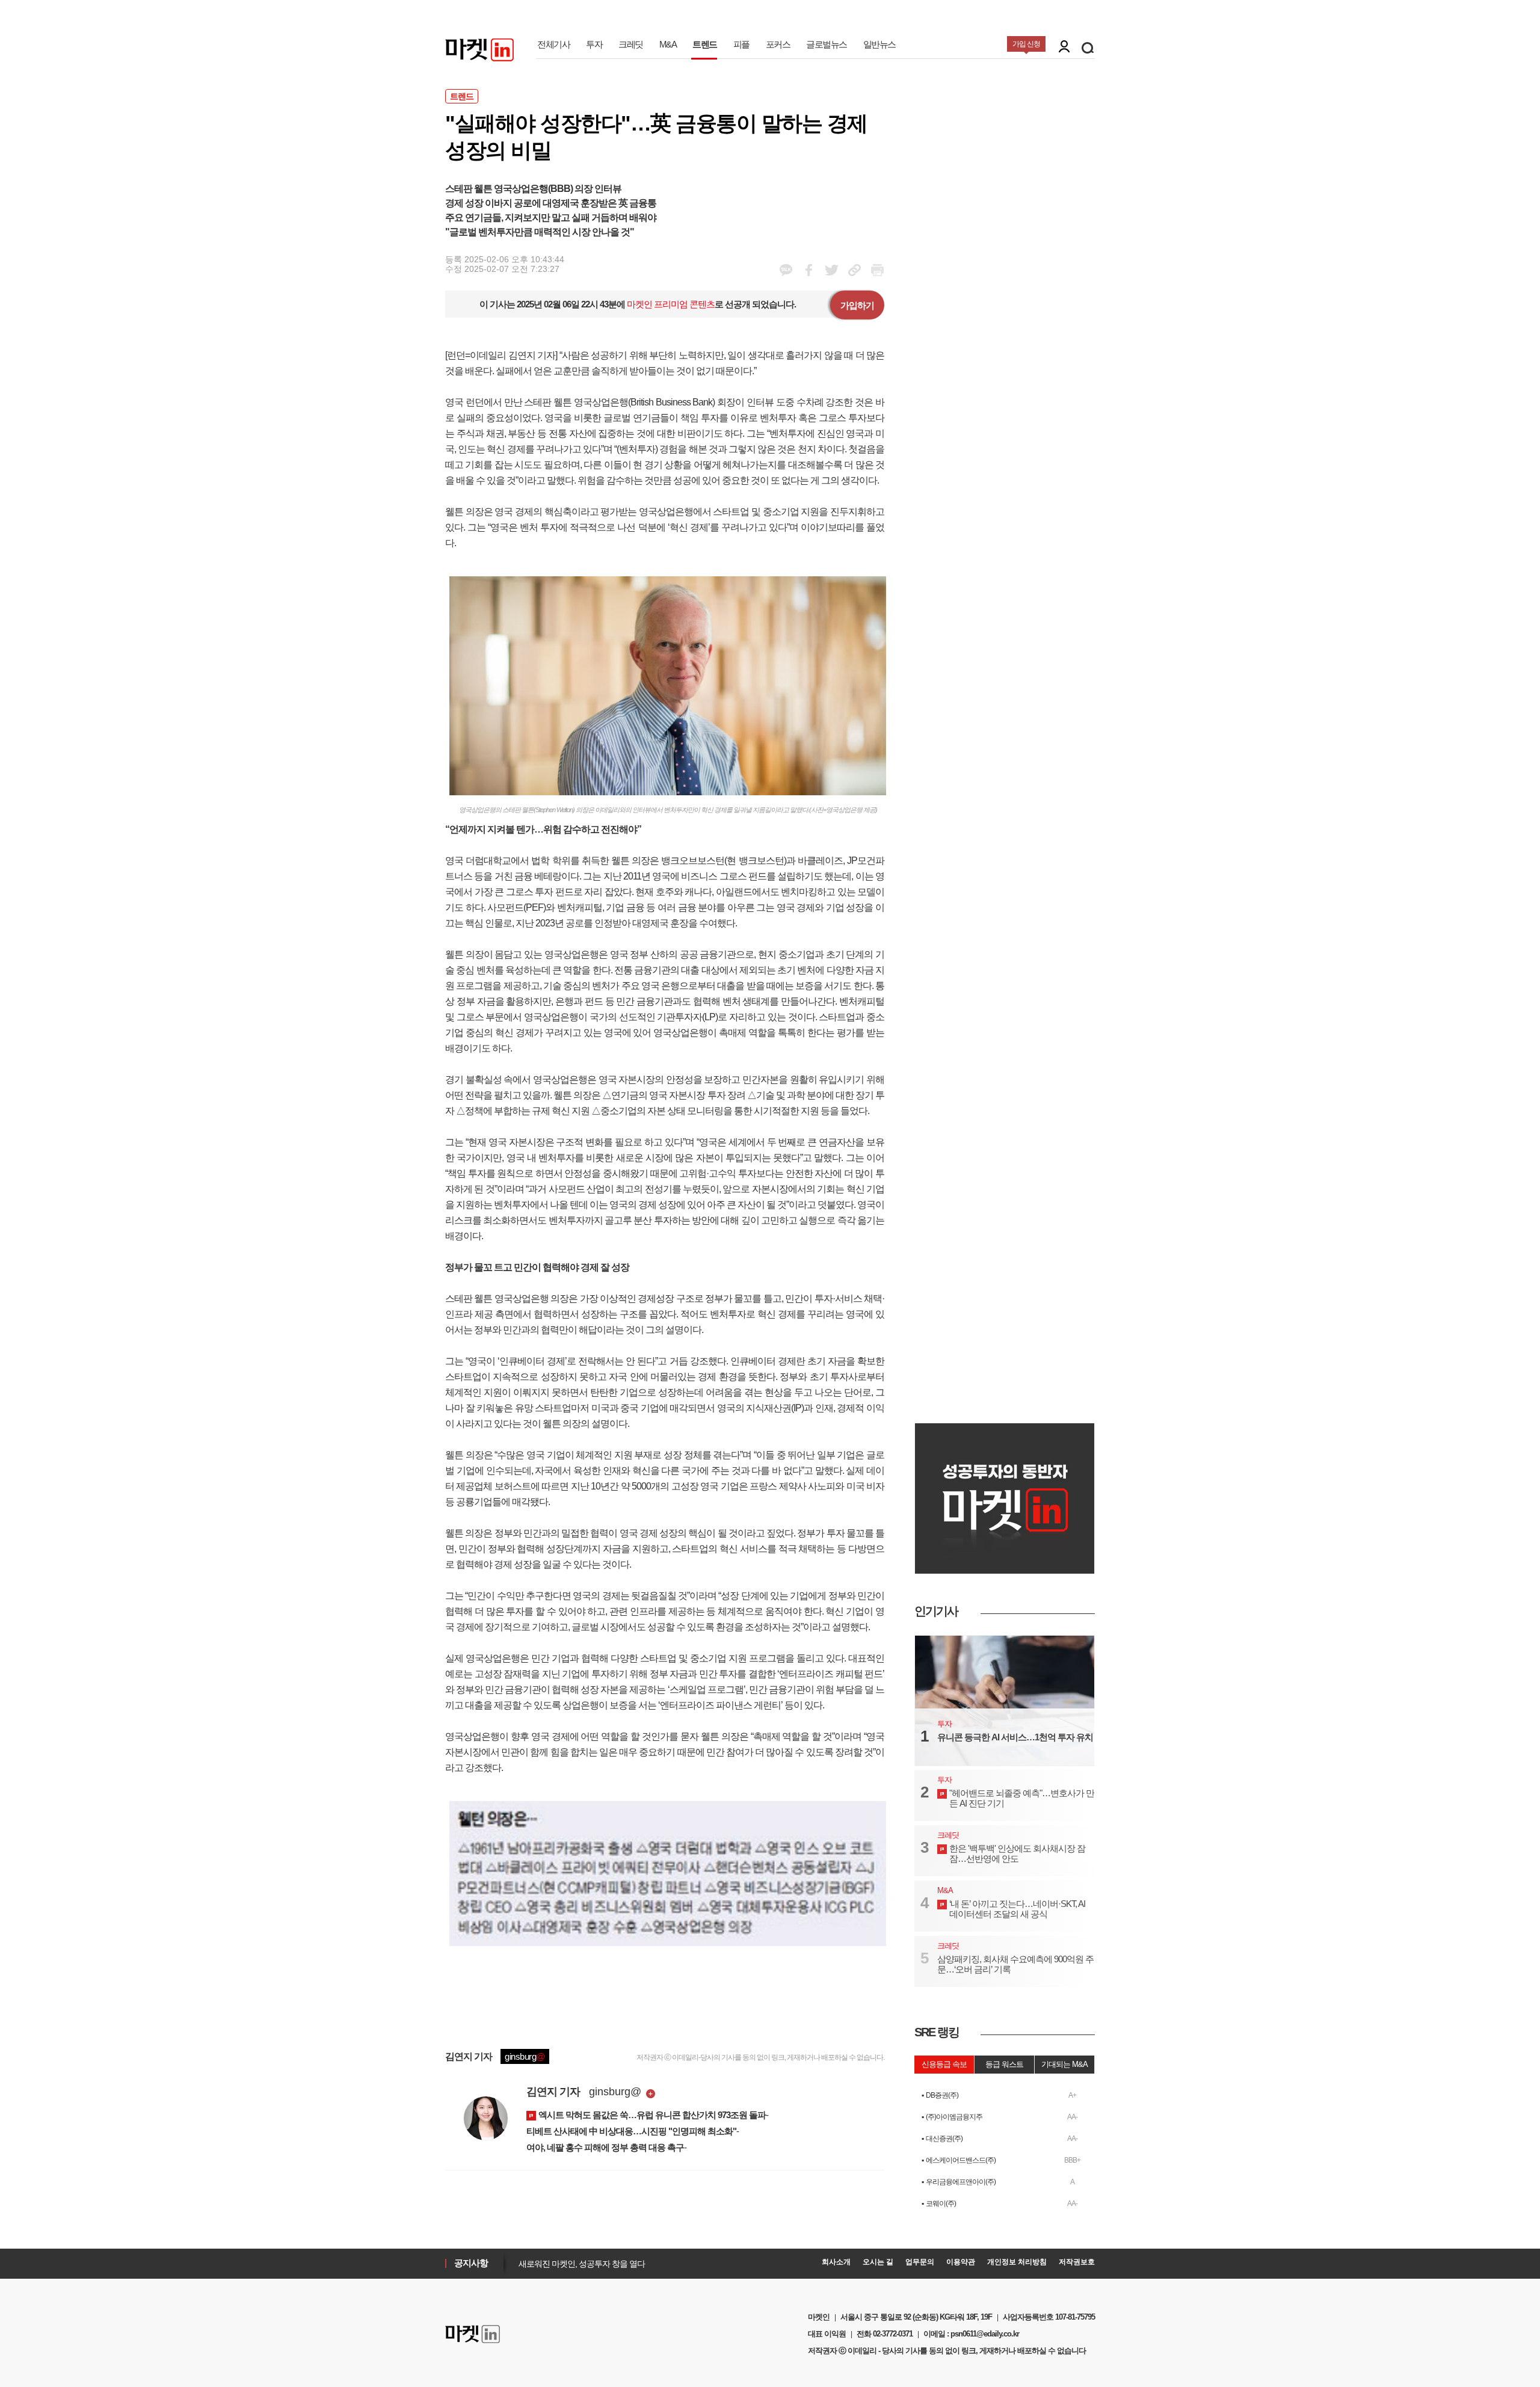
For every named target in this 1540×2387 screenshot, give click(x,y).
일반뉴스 (879, 44)
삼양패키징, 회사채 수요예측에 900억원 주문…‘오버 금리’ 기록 (1015, 1964)
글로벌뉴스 (827, 44)
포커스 (778, 44)
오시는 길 (878, 2262)
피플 (741, 44)
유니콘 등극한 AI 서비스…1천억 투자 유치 (1015, 1737)
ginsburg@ (615, 2092)
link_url (855, 270)
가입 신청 (1026, 44)
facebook (786, 270)
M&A (668, 44)
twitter (832, 270)
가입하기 (857, 305)
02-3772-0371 (893, 2334)
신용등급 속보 (944, 2064)
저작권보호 (1077, 2262)
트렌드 (705, 44)
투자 (594, 44)
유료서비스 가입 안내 (553, 2265)
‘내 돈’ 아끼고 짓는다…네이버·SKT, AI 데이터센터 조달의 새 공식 (1017, 1909)
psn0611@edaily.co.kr (985, 2334)
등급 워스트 (1004, 2064)
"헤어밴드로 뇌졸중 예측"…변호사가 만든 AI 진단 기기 (1022, 1798)
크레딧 (631, 44)
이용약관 (961, 2262)
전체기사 (553, 44)
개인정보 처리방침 (1017, 2262)
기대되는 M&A (1064, 2064)
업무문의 (920, 2262)
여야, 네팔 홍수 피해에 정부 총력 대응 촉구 (605, 2147)
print (877, 270)
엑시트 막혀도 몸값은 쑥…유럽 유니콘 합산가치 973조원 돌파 (652, 2115)
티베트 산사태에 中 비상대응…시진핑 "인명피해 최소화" (631, 2131)
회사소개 (836, 2262)
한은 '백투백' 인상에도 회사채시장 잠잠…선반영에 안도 (1017, 1853)
